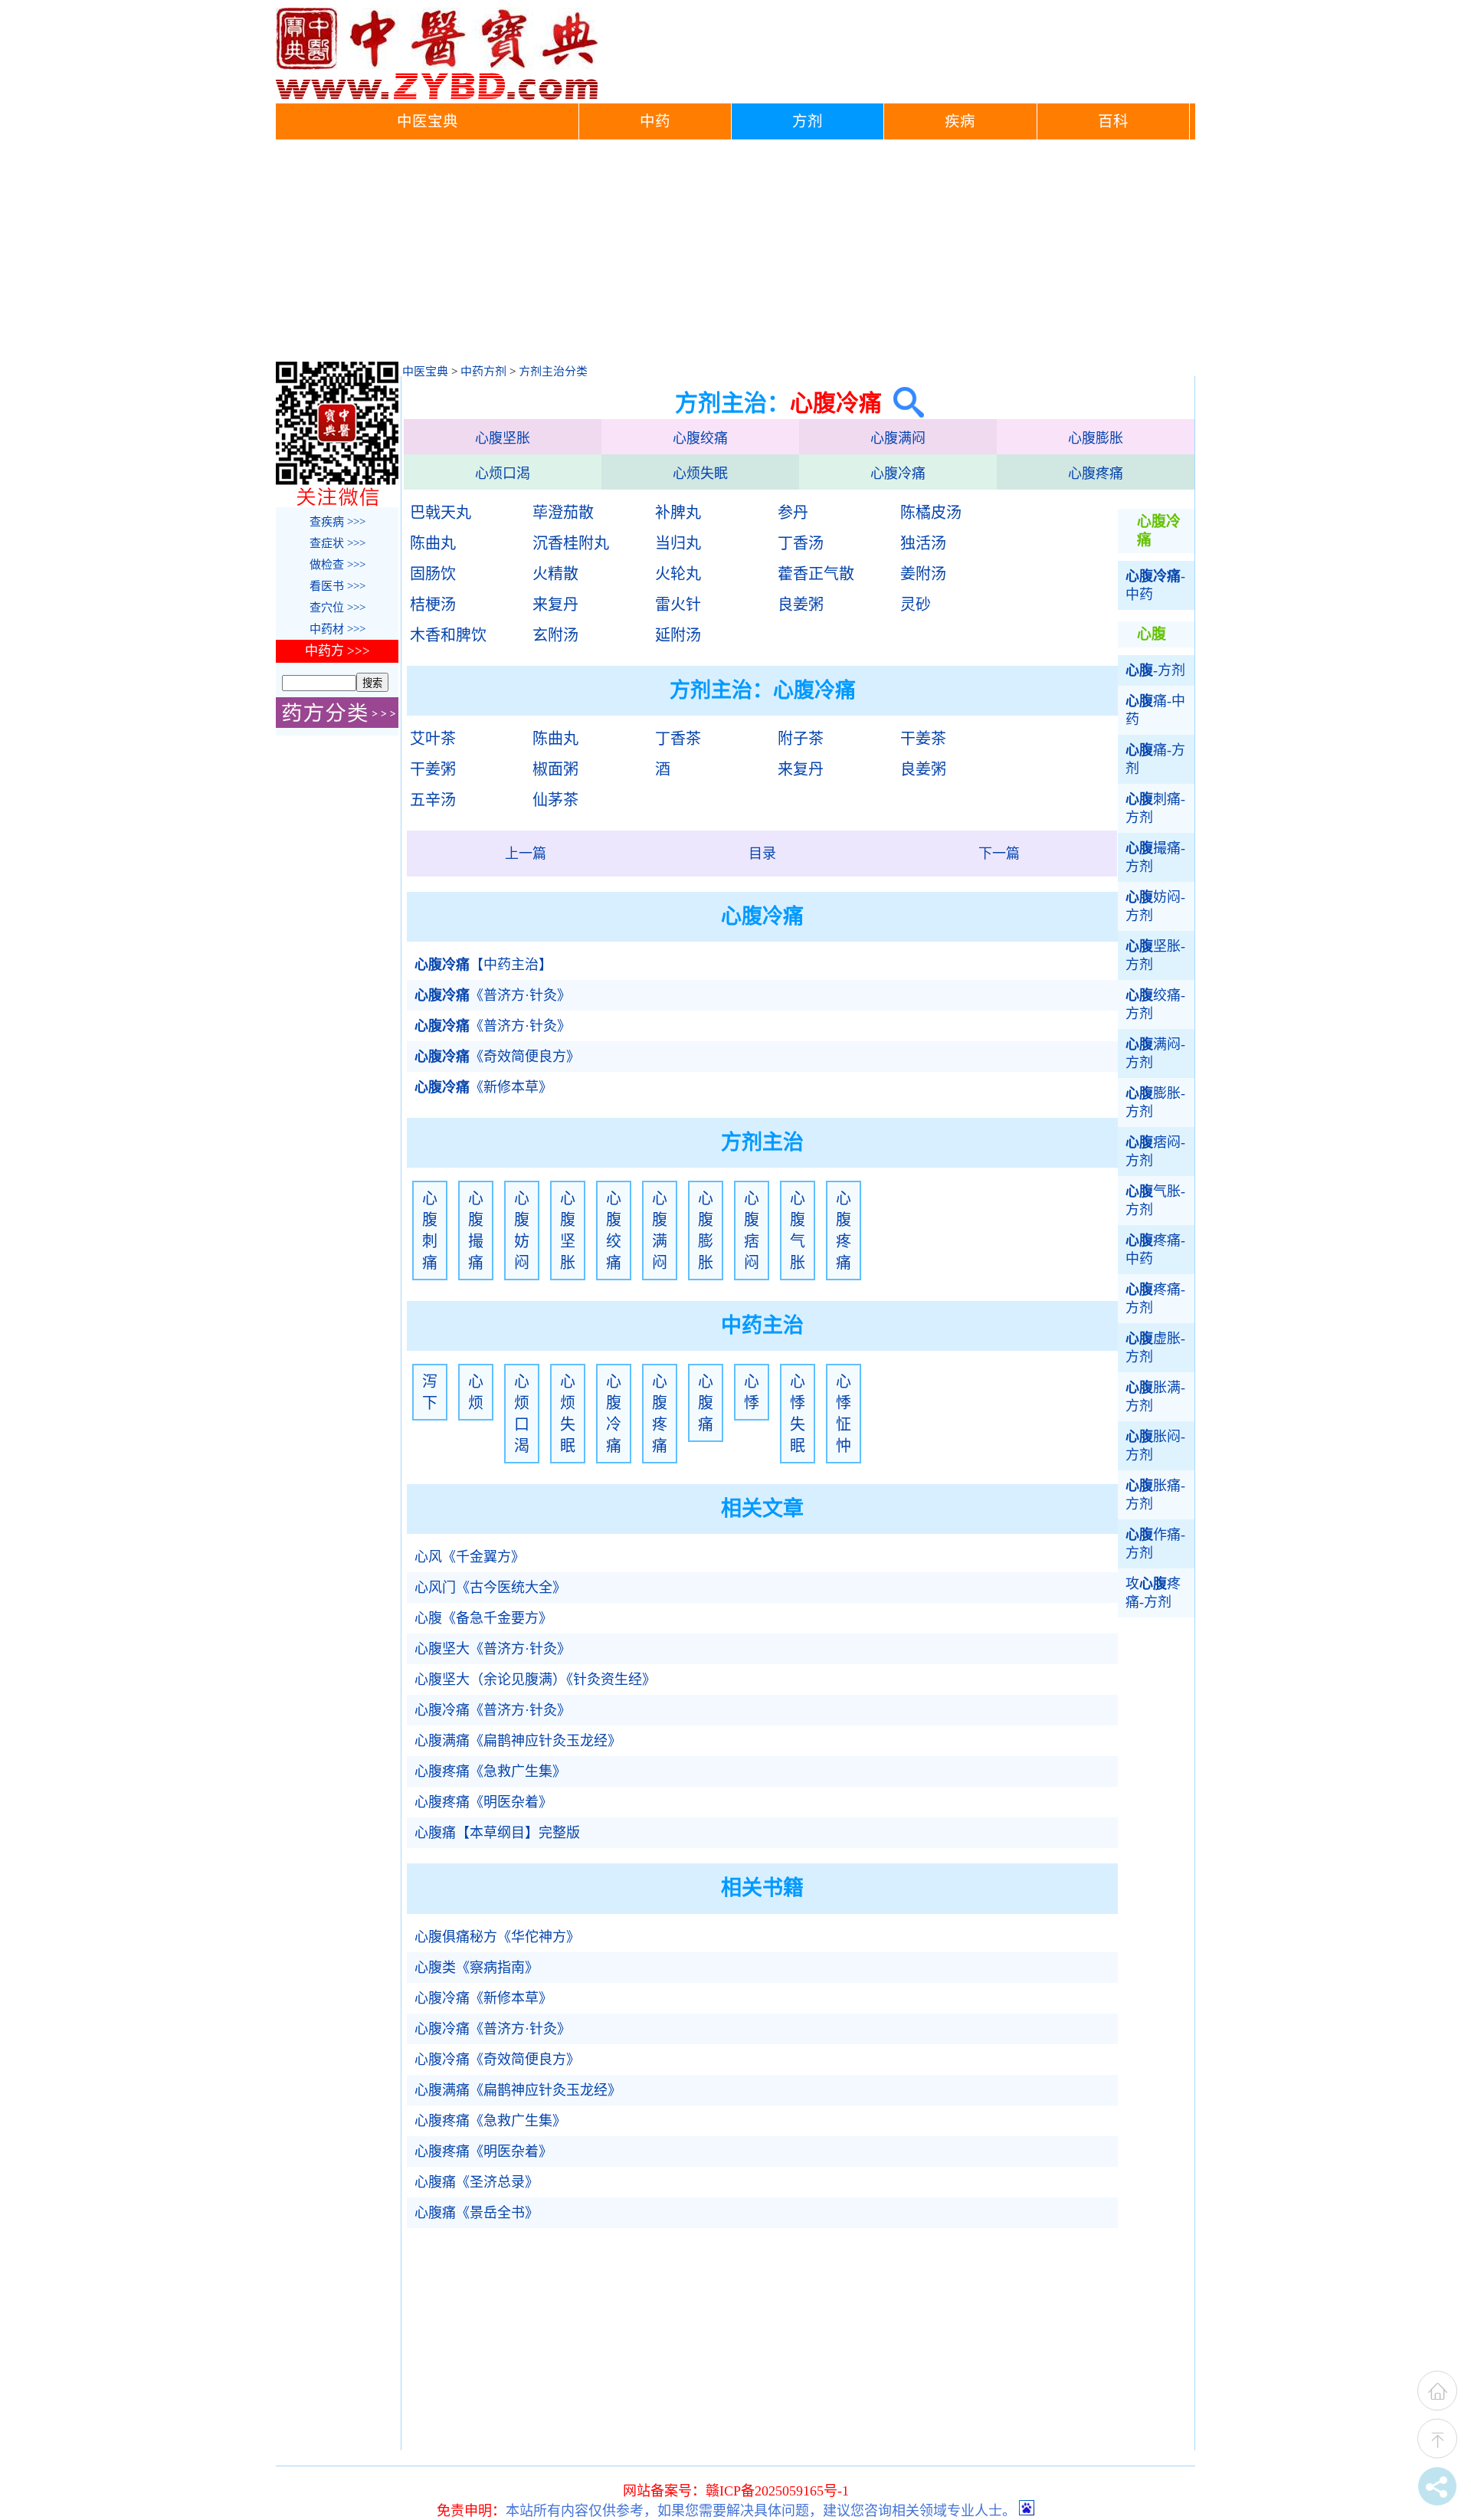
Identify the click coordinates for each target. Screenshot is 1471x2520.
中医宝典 (428, 121)
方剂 (808, 121)
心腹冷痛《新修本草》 (483, 1998)
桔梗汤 (433, 605)
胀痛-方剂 (1155, 1495)
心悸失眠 (798, 1414)
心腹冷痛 (898, 474)
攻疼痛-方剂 (1153, 1593)
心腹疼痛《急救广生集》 (490, 1771)
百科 (1113, 121)
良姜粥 (801, 605)
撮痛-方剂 (1155, 857)
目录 (762, 854)
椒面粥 (555, 769)
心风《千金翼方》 (470, 1557)
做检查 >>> (337, 565)
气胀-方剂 (1155, 1201)
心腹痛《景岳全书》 (477, 2213)
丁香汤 (801, 543)
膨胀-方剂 (1155, 1103)
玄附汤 (555, 635)
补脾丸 (678, 513)
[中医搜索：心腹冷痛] (903, 403)
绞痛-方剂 (1155, 1004)
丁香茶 (678, 739)
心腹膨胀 (1096, 438)
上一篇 (526, 854)
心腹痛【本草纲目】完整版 (497, 1833)
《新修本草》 (483, 1087)
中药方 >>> (337, 651)
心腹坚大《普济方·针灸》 (493, 1649)
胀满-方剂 (1155, 1397)
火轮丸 (678, 574)
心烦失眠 (700, 474)
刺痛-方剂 (1155, 808)
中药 (655, 121)
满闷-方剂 (1155, 1054)
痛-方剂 (1155, 759)
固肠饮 (433, 574)
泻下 (430, 1392)
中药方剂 (483, 372)
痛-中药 (1155, 710)
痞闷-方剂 (1155, 1152)
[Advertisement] (735, 254)
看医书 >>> (337, 586)
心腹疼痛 (1096, 474)
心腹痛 (706, 1403)
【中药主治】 (483, 965)
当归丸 (678, 543)
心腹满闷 (898, 438)
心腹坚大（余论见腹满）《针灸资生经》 (535, 1679)
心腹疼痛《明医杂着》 (483, 1802)
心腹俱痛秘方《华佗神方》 (497, 1937)
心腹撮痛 (476, 1231)
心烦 (476, 1392)
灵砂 (916, 605)
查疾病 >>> (337, 522)
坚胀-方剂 (1155, 955)
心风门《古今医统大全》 (490, 1588)
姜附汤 (923, 574)
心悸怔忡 (844, 1414)
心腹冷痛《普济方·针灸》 (493, 1710)
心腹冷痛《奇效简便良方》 (497, 2060)
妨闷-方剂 (1155, 906)
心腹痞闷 (752, 1231)
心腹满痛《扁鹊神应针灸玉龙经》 (518, 1741)
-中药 (1155, 585)
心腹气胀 (798, 1231)
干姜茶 (923, 739)
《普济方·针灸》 (493, 995)
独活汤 (923, 543)
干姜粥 (433, 769)
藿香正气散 (816, 574)
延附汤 (678, 635)
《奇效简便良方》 (497, 1057)
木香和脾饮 (448, 635)
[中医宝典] (437, 96)
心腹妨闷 (522, 1231)
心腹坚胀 (503, 438)
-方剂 (1155, 670)
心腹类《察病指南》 (477, 1968)
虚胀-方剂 (1155, 1348)
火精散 (555, 574)
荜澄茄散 (563, 513)
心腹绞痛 (700, 438)
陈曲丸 (433, 543)
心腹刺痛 (430, 1231)
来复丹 (555, 605)
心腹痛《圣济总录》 (477, 2182)
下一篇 (999, 854)
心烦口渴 (503, 474)
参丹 (793, 513)
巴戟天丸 (441, 513)
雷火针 (678, 605)
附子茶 (801, 739)
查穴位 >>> (337, 608)
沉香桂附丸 (571, 543)
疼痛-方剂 (1155, 1299)
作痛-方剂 (1155, 1544)
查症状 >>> (337, 543)
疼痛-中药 (1155, 1250)
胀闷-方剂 (1155, 1446)
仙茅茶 (555, 800)
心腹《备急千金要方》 (483, 1618)
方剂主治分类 (553, 372)
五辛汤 (433, 800)
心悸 (752, 1392)
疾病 (960, 121)
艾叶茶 (433, 739)
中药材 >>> (337, 629)
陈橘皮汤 (931, 513)
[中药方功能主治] (337, 724)
